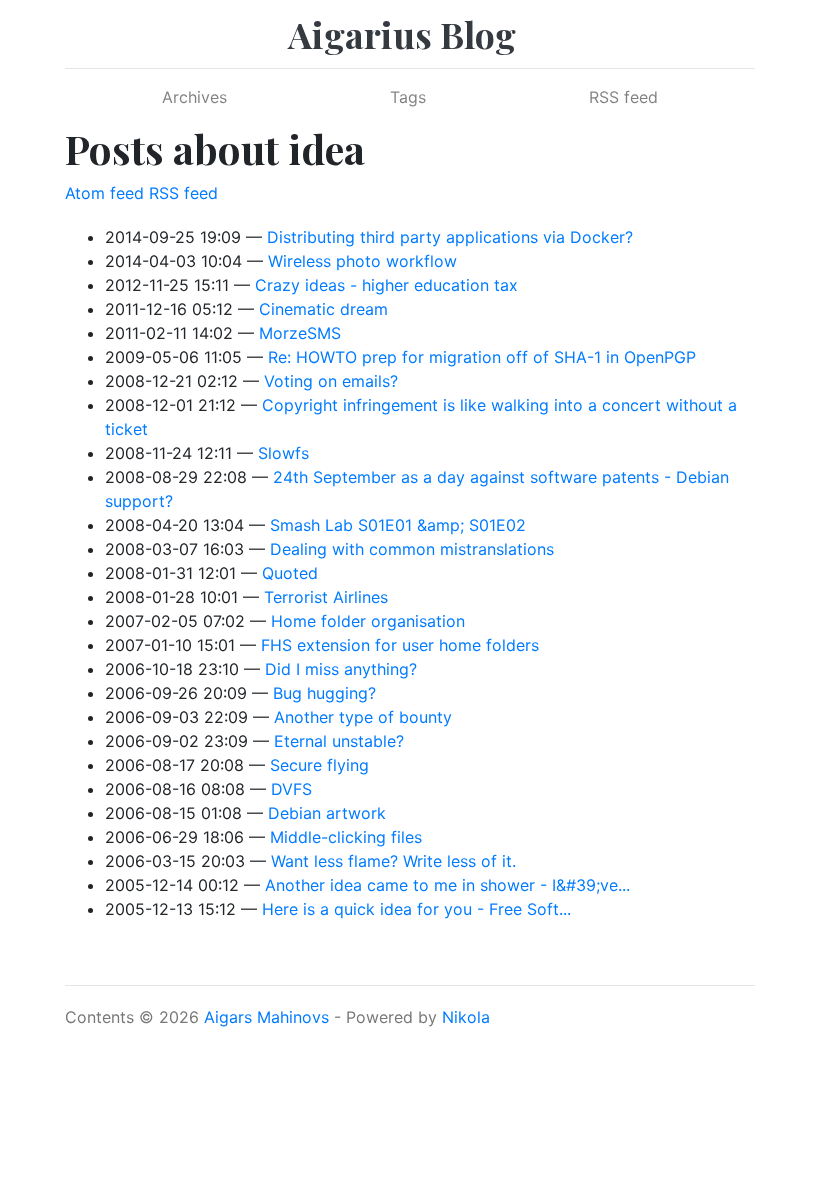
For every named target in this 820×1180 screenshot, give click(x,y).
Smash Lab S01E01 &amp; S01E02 (398, 525)
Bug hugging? (324, 693)
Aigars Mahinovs (266, 1017)
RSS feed (623, 97)
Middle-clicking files (346, 837)
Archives (194, 97)
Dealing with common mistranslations (412, 549)
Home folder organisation (368, 621)
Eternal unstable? (339, 741)
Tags (408, 97)
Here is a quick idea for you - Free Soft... (416, 909)
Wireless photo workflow (362, 261)
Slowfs (283, 453)
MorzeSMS (300, 333)
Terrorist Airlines (326, 597)
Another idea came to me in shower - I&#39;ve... (447, 885)
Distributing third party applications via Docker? (450, 237)
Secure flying (319, 765)
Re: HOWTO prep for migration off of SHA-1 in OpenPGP (482, 357)
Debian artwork (327, 813)
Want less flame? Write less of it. (393, 861)
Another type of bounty (363, 717)
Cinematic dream (323, 309)
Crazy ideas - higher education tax (386, 285)
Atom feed (104, 193)
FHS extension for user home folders (400, 645)
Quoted (290, 573)
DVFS (291, 789)
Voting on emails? (331, 381)
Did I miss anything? (341, 669)
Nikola (466, 1017)
